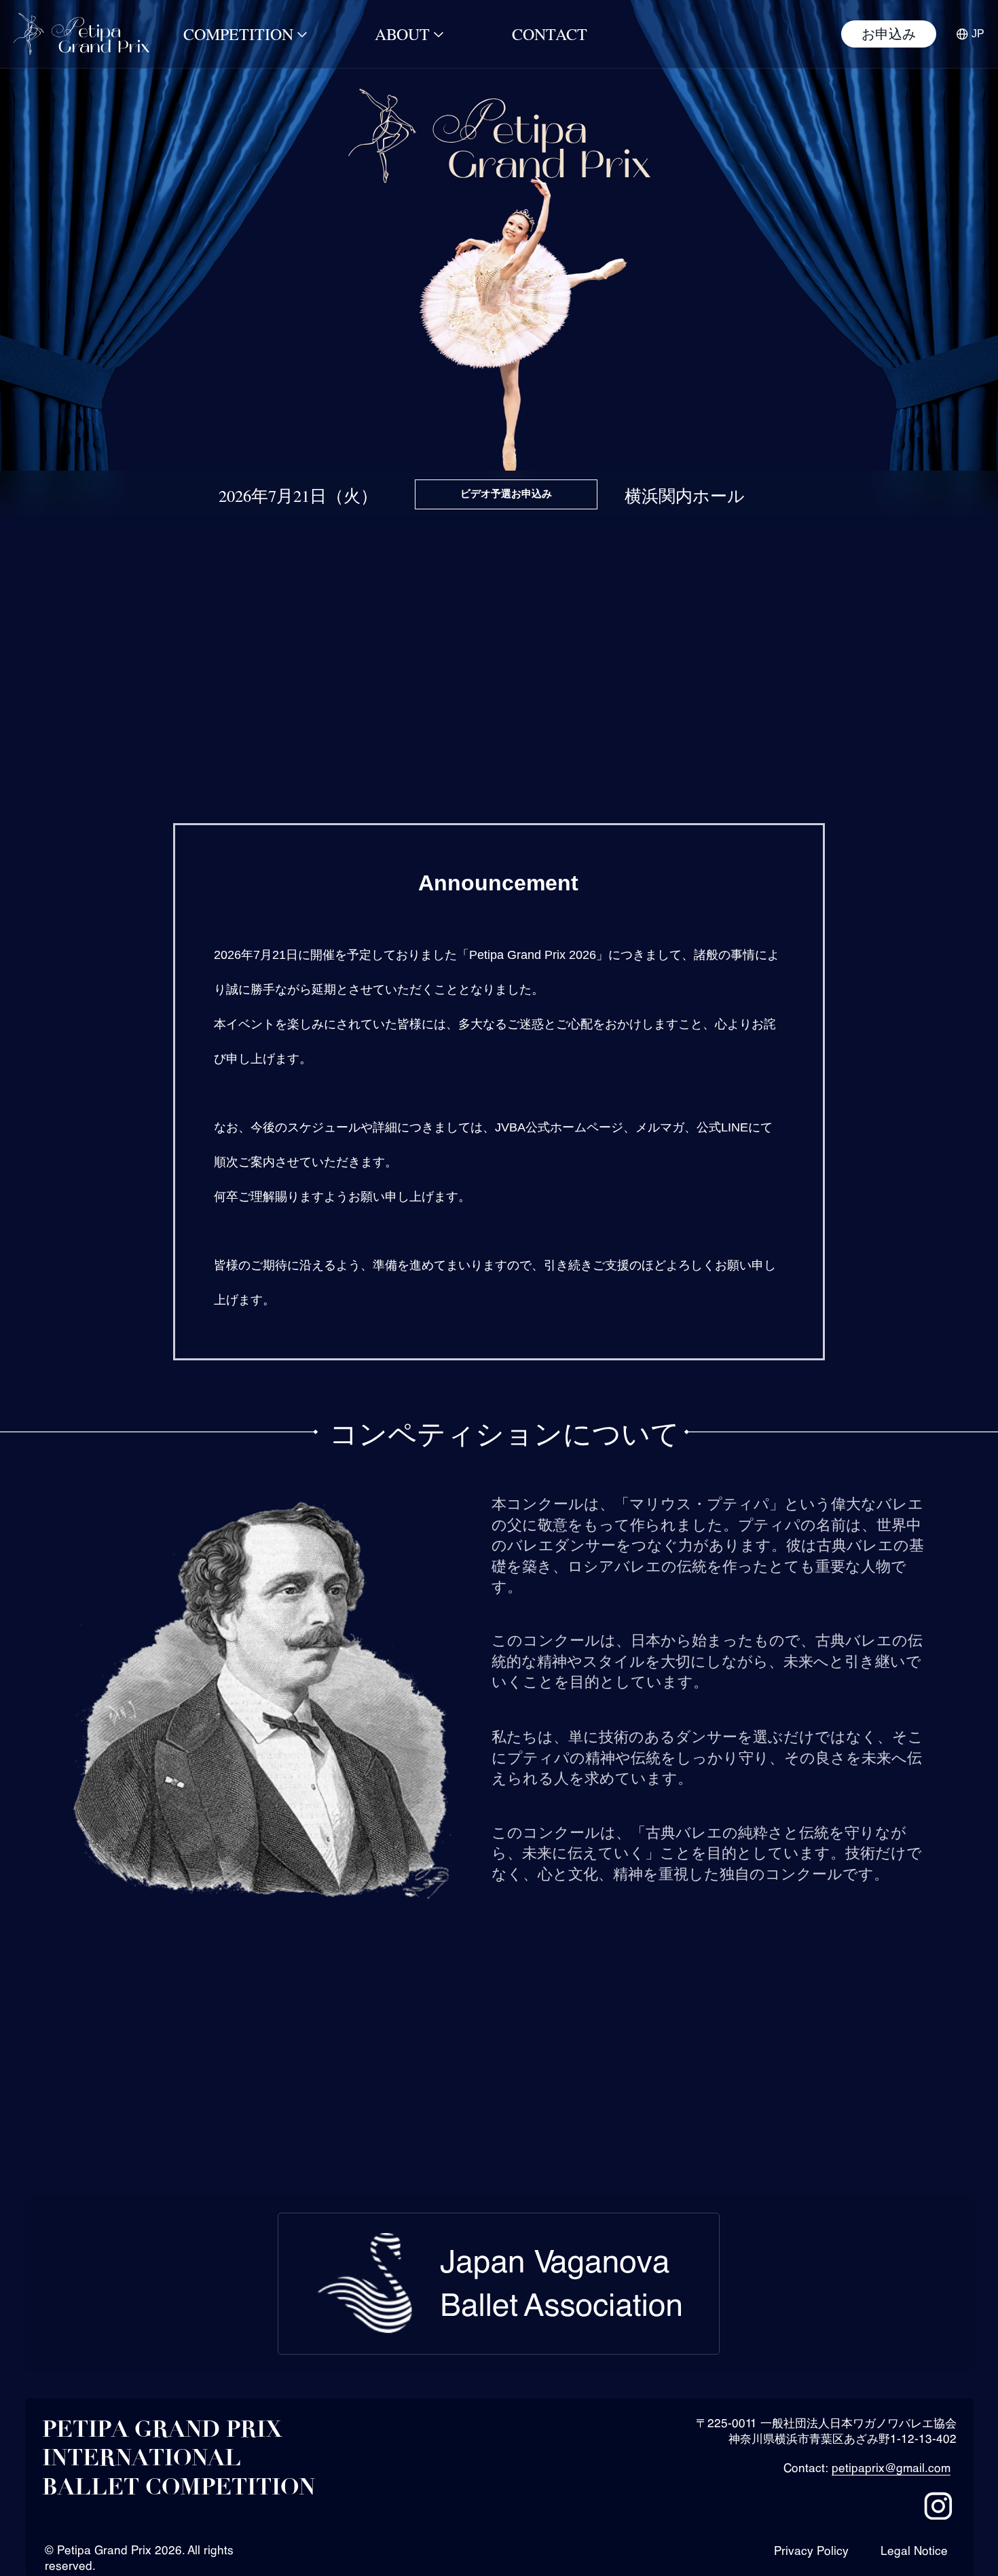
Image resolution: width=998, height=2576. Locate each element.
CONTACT (550, 34)
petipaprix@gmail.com (891, 2468)
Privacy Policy (811, 2551)
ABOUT (402, 34)
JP (978, 34)
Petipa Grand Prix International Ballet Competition (179, 2459)
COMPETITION (238, 34)
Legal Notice (914, 2551)
